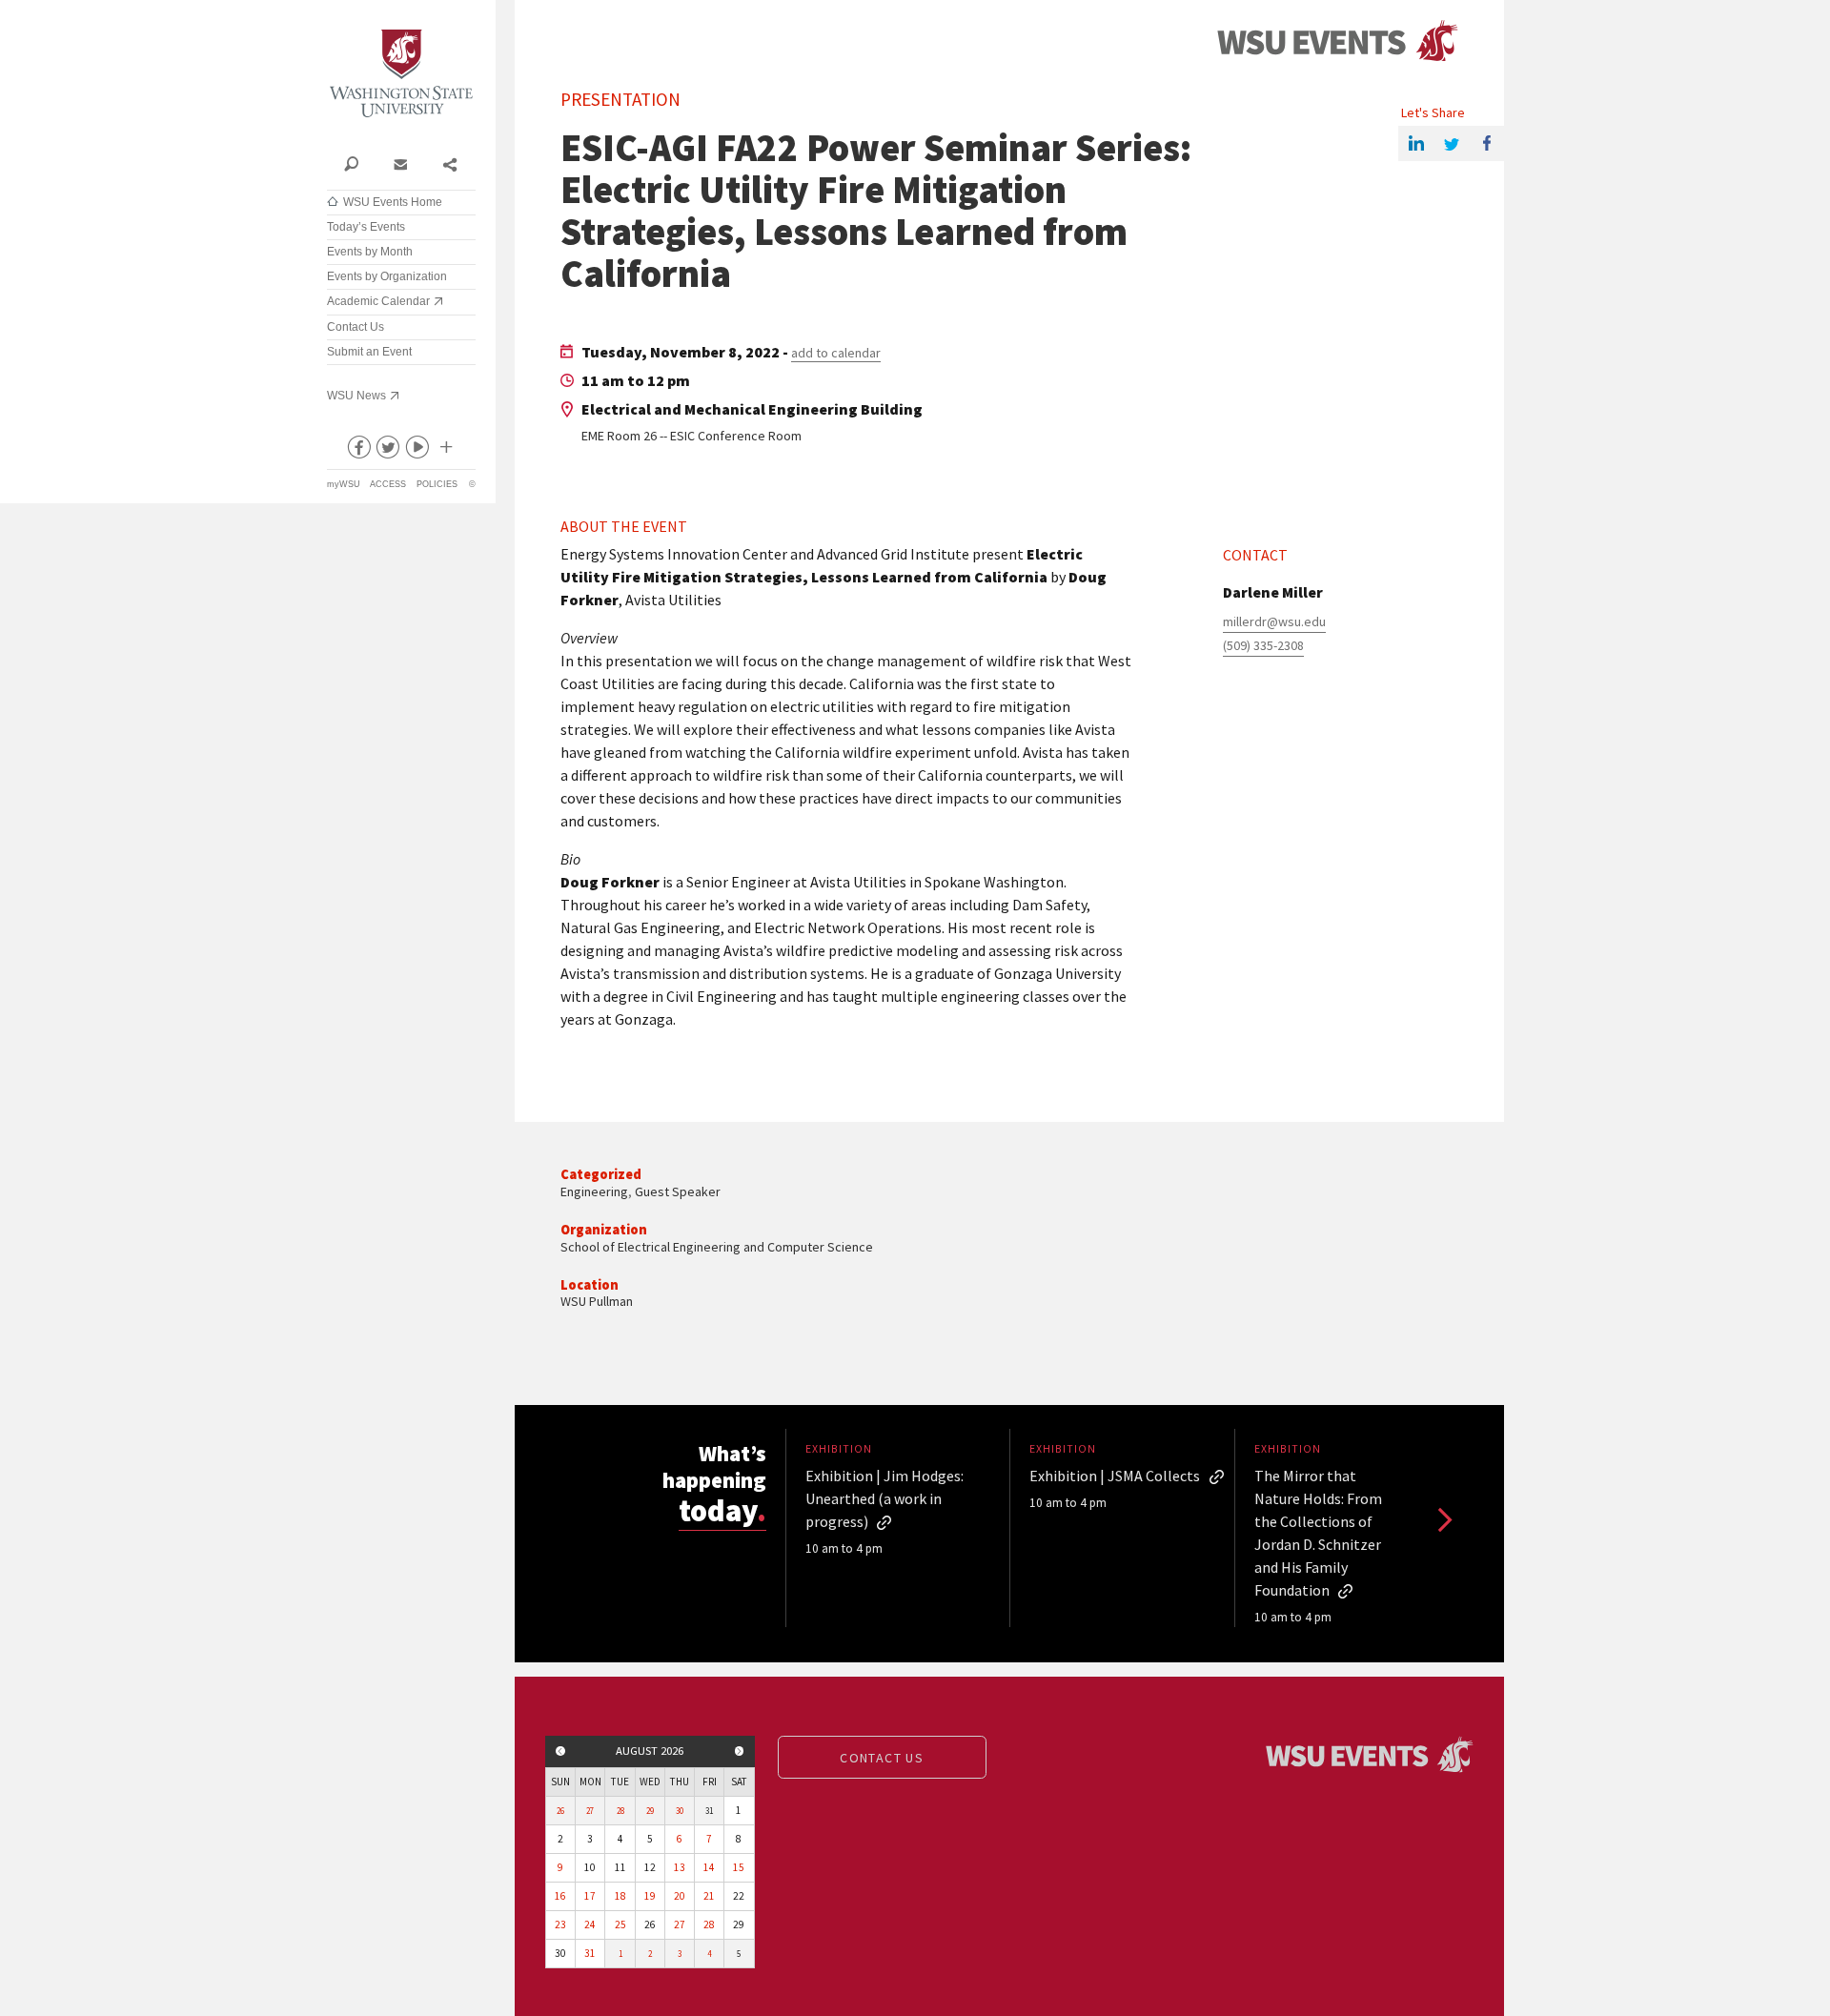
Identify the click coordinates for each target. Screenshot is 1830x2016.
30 (680, 1811)
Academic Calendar (378, 301)
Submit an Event (369, 352)
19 (650, 1896)
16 (560, 1896)
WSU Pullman (597, 1301)
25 (620, 1924)
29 (650, 1811)
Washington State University (401, 74)
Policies (437, 484)
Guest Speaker (678, 1191)
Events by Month (370, 252)
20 (680, 1896)
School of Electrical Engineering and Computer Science (717, 1247)
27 (590, 1811)
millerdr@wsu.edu (1274, 621)
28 (620, 1811)
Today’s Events (366, 227)
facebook (357, 451)
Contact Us (356, 327)
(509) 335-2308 (1263, 645)
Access (388, 484)
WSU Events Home (393, 202)
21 (709, 1896)
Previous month (560, 1751)
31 (590, 1953)
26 (560, 1811)
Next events (1443, 1518)
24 (590, 1924)
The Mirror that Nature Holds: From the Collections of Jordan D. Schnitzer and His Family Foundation (1318, 1533)
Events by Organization (387, 276)
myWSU (344, 484)
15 (739, 1867)
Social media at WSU (445, 451)
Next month (740, 1751)
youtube (417, 451)
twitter (387, 451)
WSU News (356, 396)
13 (680, 1867)
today (722, 1510)
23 (560, 1924)
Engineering (594, 1191)
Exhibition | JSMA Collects (1115, 1476)
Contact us (882, 1758)
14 (709, 1867)
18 (620, 1896)
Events (1337, 41)
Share (449, 163)
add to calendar (836, 353)
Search (351, 163)
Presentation (620, 99)
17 (590, 1896)
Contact (400, 163)
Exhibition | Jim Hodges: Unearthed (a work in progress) (884, 1498)
